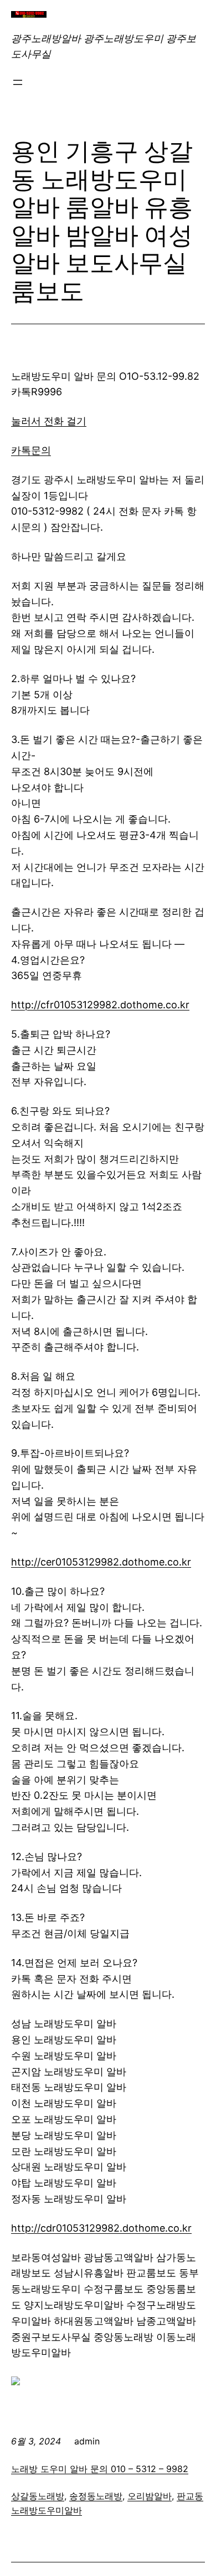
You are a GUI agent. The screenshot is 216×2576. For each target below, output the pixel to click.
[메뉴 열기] (18, 82)
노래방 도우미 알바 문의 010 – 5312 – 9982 (100, 2469)
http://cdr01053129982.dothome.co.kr (101, 2228)
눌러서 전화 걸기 (49, 421)
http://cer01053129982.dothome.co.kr (101, 1562)
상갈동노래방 (38, 2496)
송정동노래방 (96, 2496)
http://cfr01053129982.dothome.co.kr (100, 1005)
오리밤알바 (150, 2496)
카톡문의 (31, 450)
